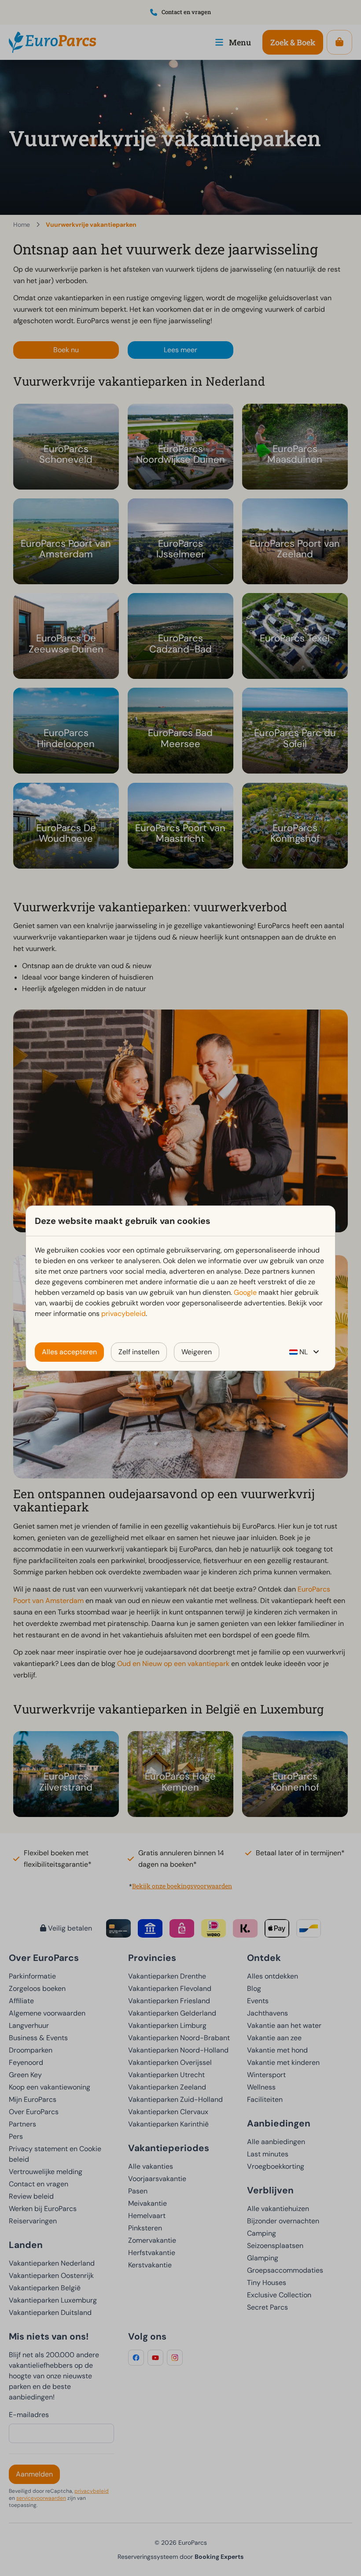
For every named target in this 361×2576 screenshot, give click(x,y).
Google (245, 1292)
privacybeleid (123, 1314)
